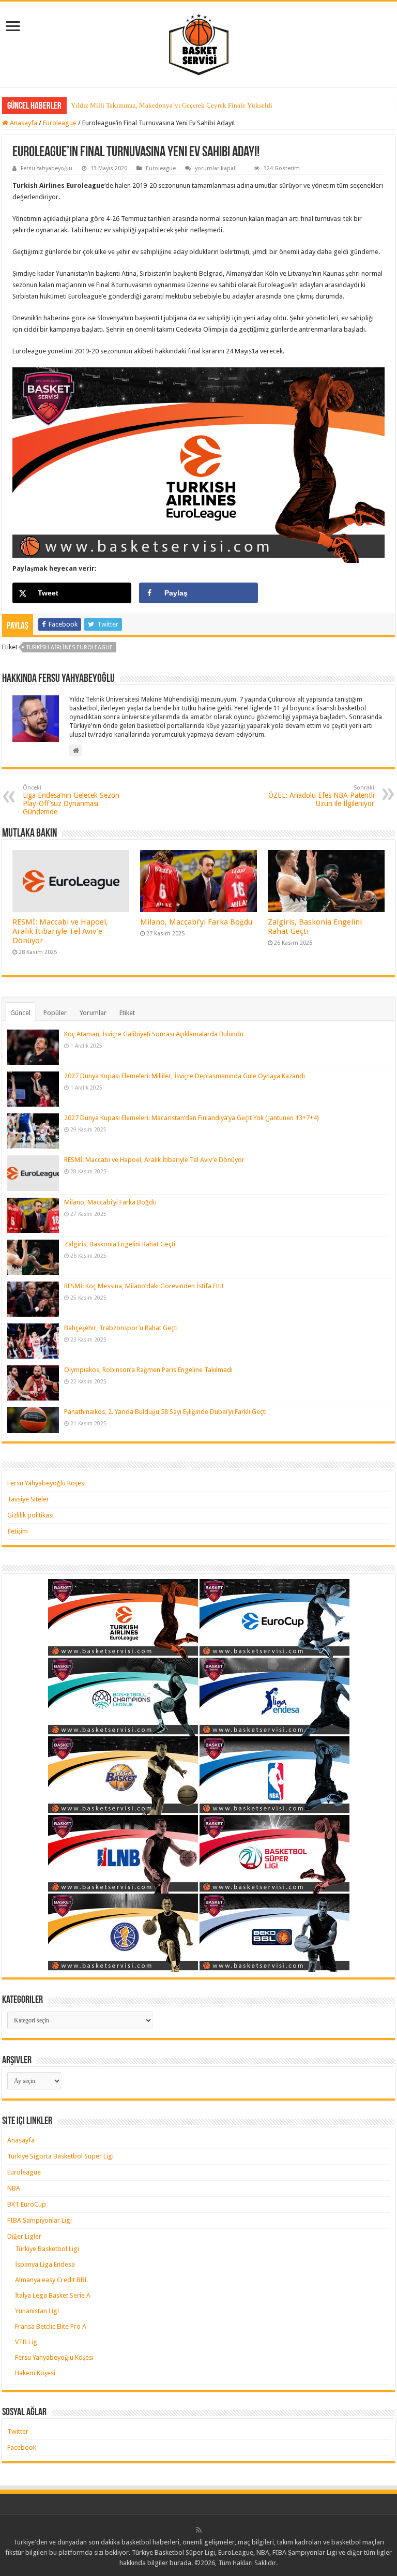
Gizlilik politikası (30, 1515)
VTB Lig (26, 2342)
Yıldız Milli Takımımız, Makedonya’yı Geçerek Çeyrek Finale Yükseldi (172, 105)
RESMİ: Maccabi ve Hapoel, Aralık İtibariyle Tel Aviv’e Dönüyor (60, 931)
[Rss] (199, 2530)
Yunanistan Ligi (37, 2311)
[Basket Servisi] (199, 42)
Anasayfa (23, 123)
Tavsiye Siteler (28, 1499)
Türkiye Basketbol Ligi (47, 2249)
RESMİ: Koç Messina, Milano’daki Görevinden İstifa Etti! (144, 1286)
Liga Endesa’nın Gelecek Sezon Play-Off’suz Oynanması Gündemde (71, 800)
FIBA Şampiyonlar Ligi (40, 2220)
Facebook (22, 2447)
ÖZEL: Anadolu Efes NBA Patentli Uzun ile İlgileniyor (321, 796)
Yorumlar (93, 1013)
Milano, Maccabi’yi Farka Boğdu (196, 922)
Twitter (18, 2431)
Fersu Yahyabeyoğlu (47, 168)
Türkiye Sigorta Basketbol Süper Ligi (60, 2156)
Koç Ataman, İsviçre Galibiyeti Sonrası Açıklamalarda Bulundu (154, 1034)
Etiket (127, 1013)
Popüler (55, 1013)
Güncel (20, 1013)
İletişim (18, 1531)
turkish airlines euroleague (70, 647)
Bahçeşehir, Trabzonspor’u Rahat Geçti (121, 1328)
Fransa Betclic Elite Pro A (51, 2326)
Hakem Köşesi (35, 2373)
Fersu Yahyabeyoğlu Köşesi (47, 1483)
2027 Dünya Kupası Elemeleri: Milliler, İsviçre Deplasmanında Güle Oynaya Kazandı (185, 1076)
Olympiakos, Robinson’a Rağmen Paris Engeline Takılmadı (148, 1370)
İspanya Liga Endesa (45, 2264)
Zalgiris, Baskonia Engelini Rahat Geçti (120, 1244)
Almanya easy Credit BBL (51, 2280)
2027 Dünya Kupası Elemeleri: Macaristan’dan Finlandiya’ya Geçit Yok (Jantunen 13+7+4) (192, 1118)
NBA (14, 2188)
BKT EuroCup (27, 2204)
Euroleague (60, 123)
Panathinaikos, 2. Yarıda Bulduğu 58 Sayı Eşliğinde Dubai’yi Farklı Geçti (165, 1412)
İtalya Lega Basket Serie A (53, 2295)
